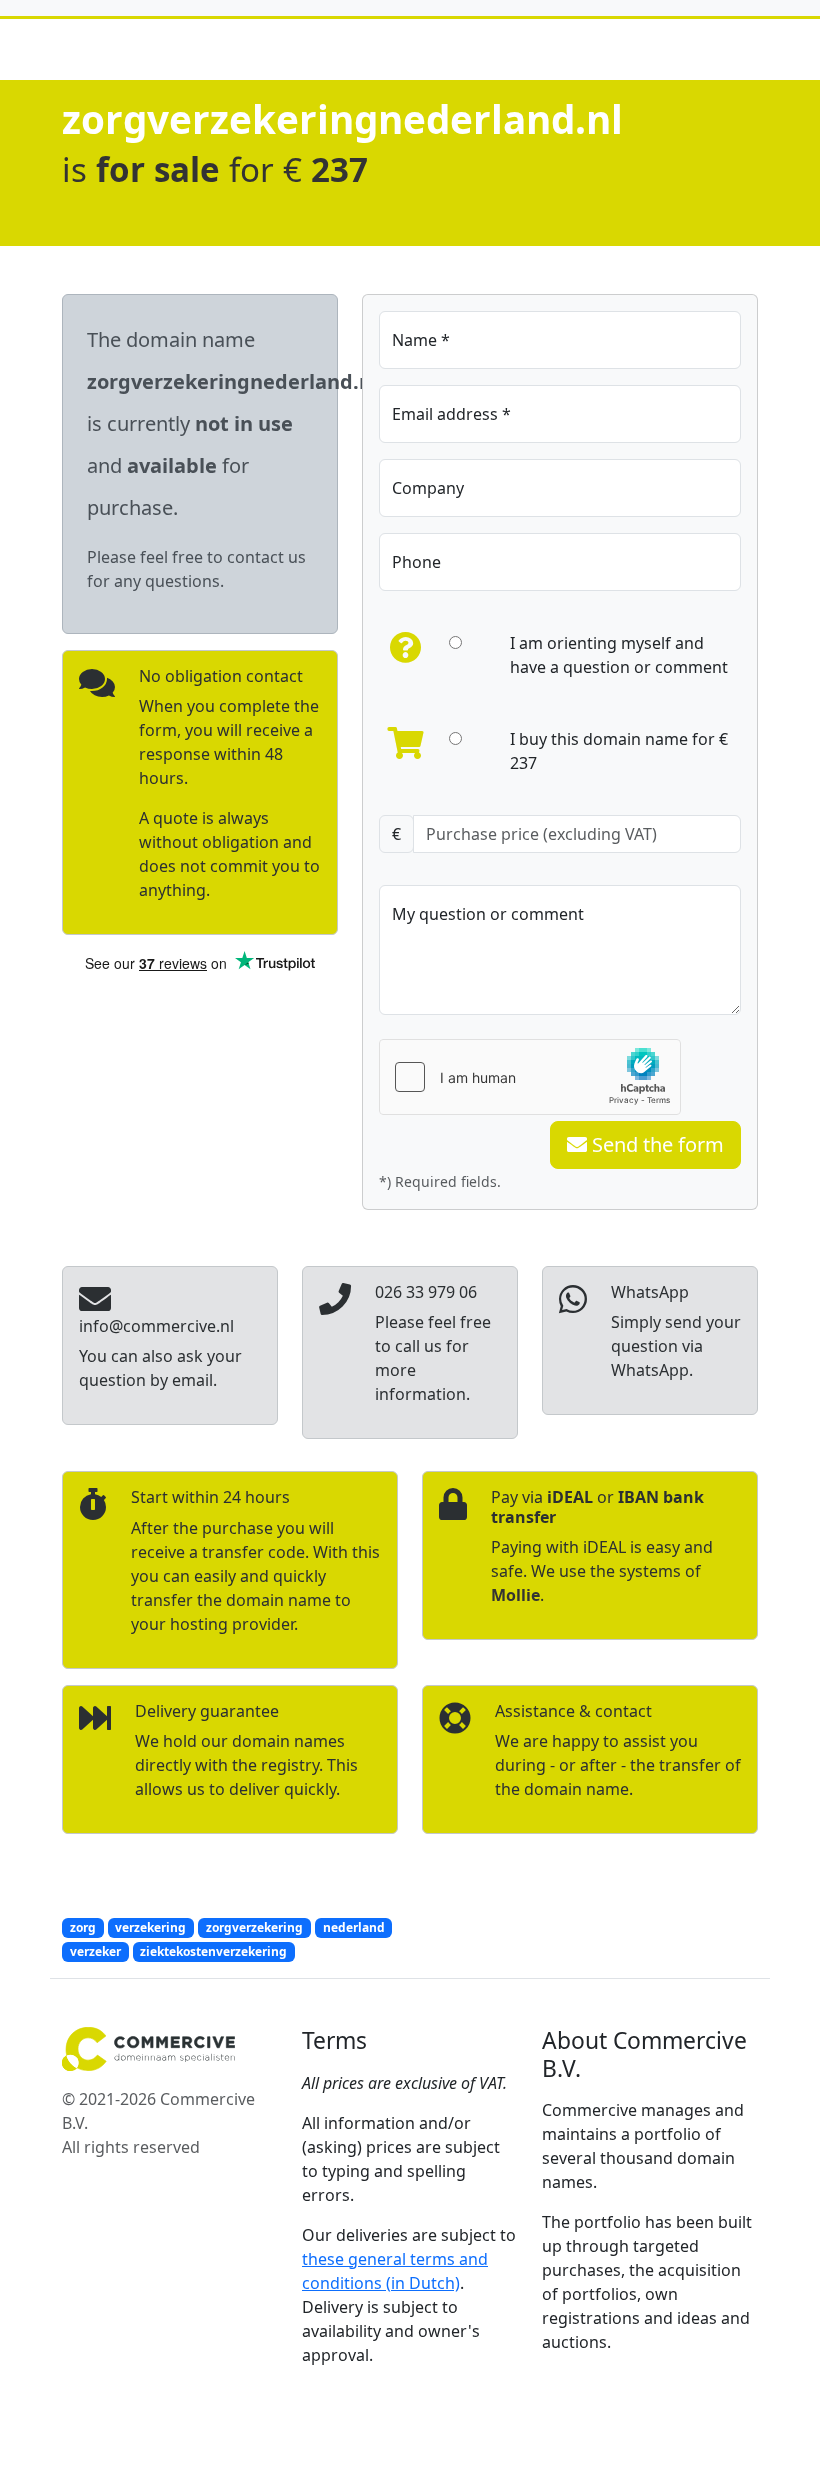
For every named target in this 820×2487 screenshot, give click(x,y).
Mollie (515, 1595)
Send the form (655, 1144)
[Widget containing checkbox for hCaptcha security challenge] (530, 1077)
